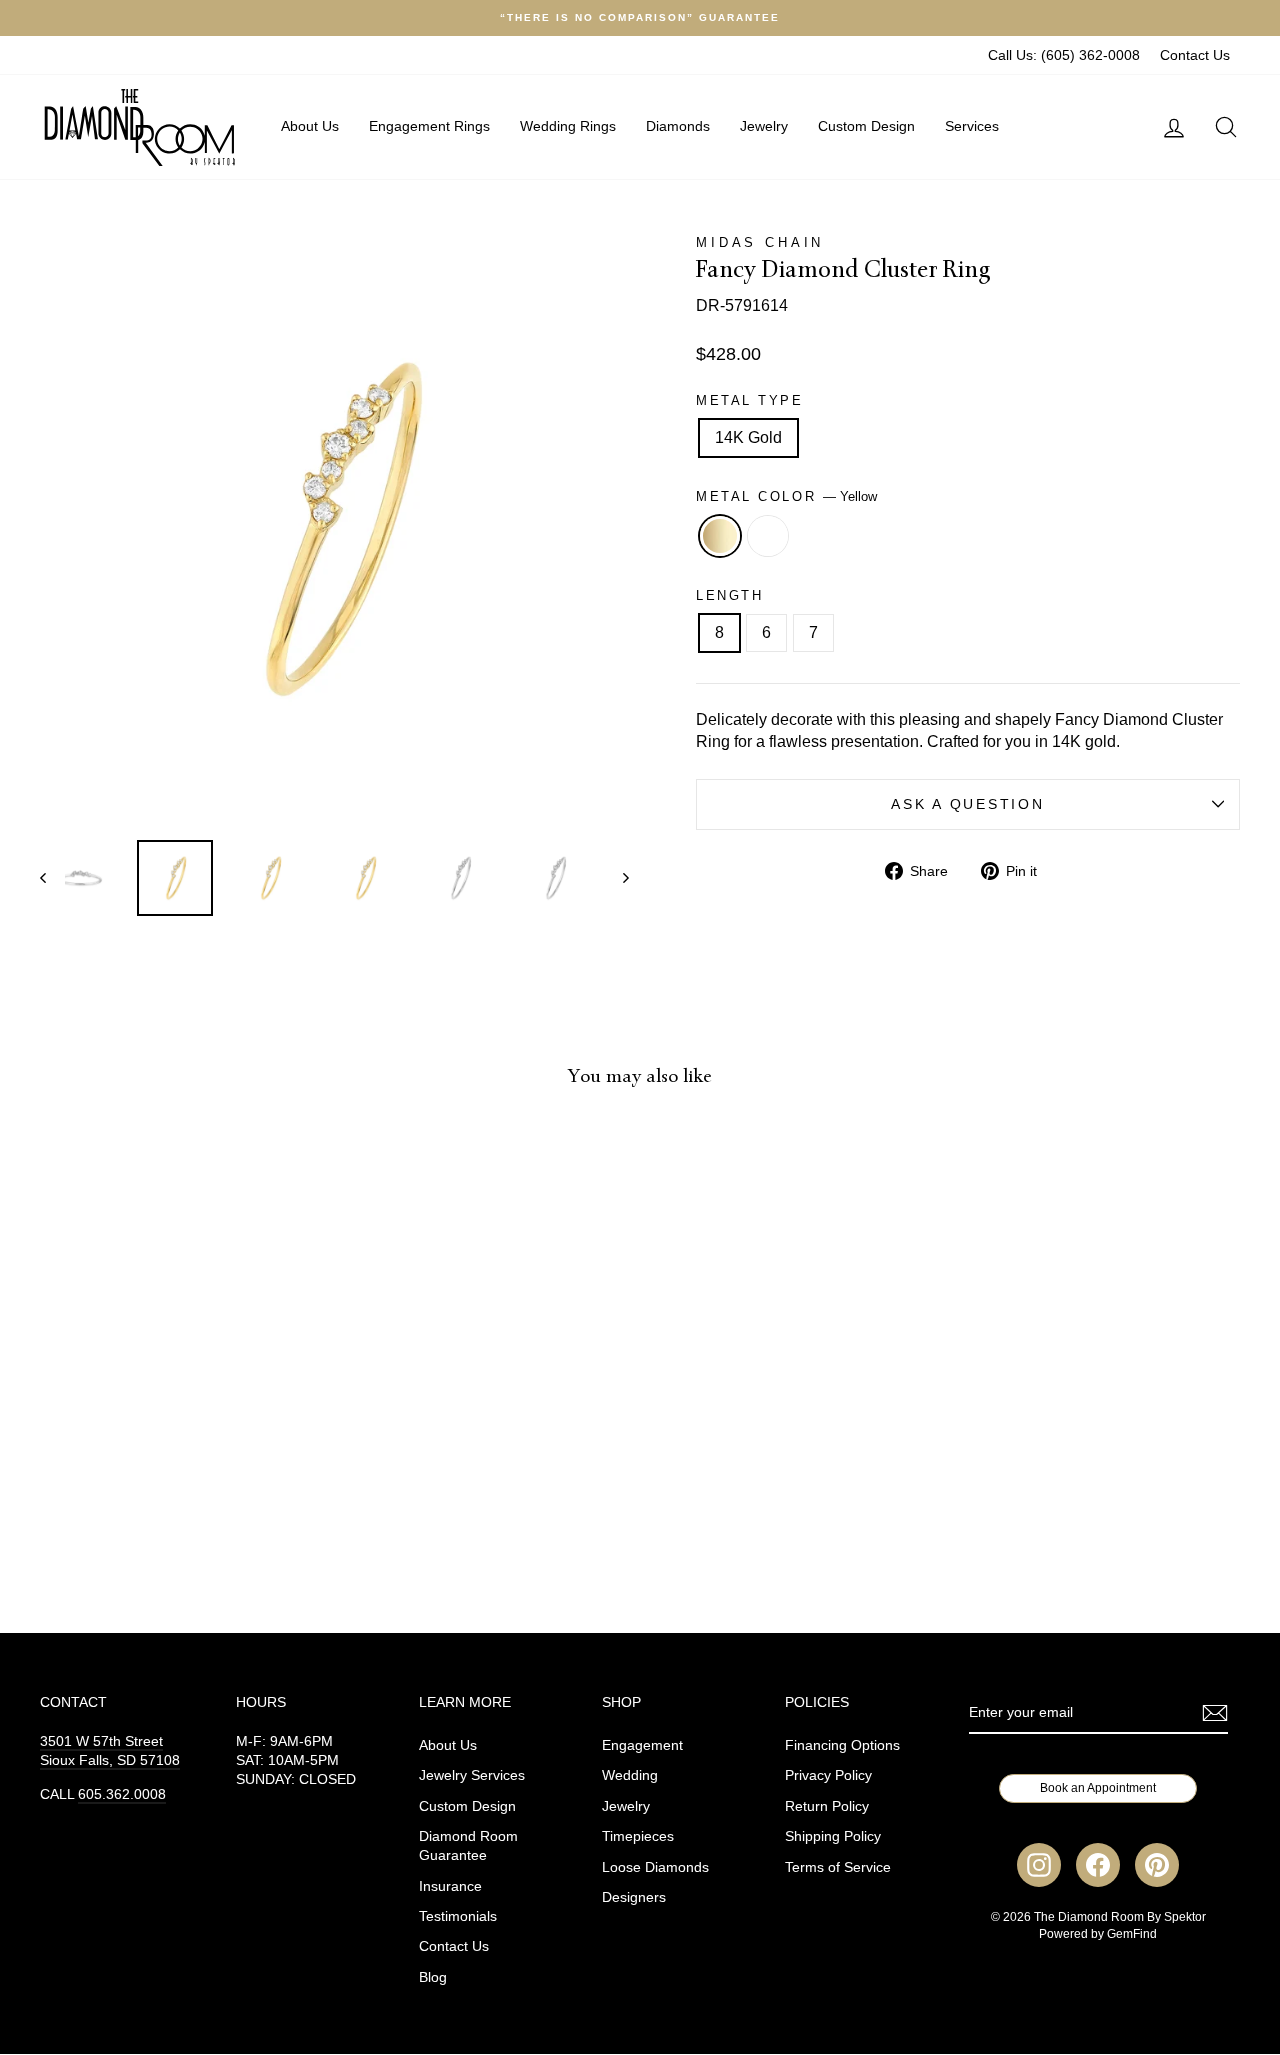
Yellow (720, 536)
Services (972, 126)
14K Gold (748, 437)
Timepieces (638, 1836)
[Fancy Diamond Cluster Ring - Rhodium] (195, 1514)
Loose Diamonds (655, 1867)
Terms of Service (838, 1867)
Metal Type (750, 400)
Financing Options (842, 1745)
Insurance (450, 1886)
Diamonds (678, 126)
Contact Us (1195, 55)
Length (729, 595)
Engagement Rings (429, 126)
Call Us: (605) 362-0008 (1064, 55)
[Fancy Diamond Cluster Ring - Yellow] (168, 1514)
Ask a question (967, 804)
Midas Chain (760, 242)
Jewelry (764, 126)
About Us (310, 126)
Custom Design (866, 126)
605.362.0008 (122, 1794)
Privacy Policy (828, 1775)
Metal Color (786, 496)
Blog (433, 1977)
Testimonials (458, 1916)
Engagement (642, 1745)
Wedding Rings (568, 126)
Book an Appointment (1098, 1788)
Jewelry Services (472, 1775)
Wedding (630, 1775)
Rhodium (768, 536)
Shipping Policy (833, 1836)
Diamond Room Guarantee (468, 1846)
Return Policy (827, 1806)
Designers (634, 1897)
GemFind (1132, 1934)
